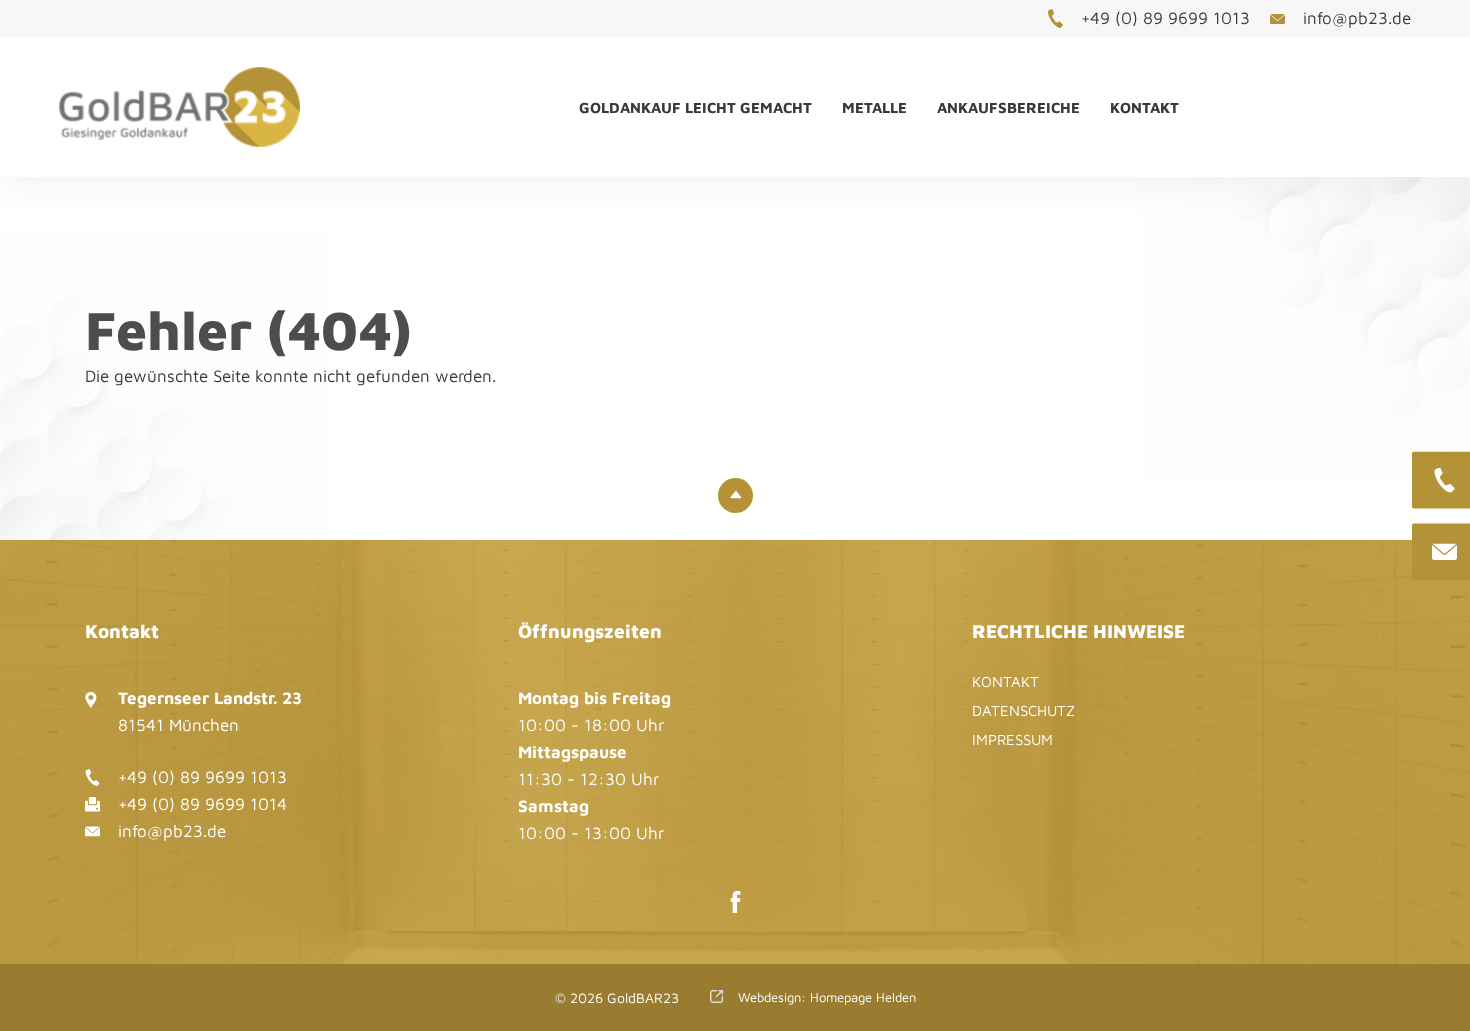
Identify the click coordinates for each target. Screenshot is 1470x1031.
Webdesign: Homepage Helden (825, 997)
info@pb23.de (1357, 18)
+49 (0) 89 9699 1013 (1165, 18)
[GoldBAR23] (202, 107)
